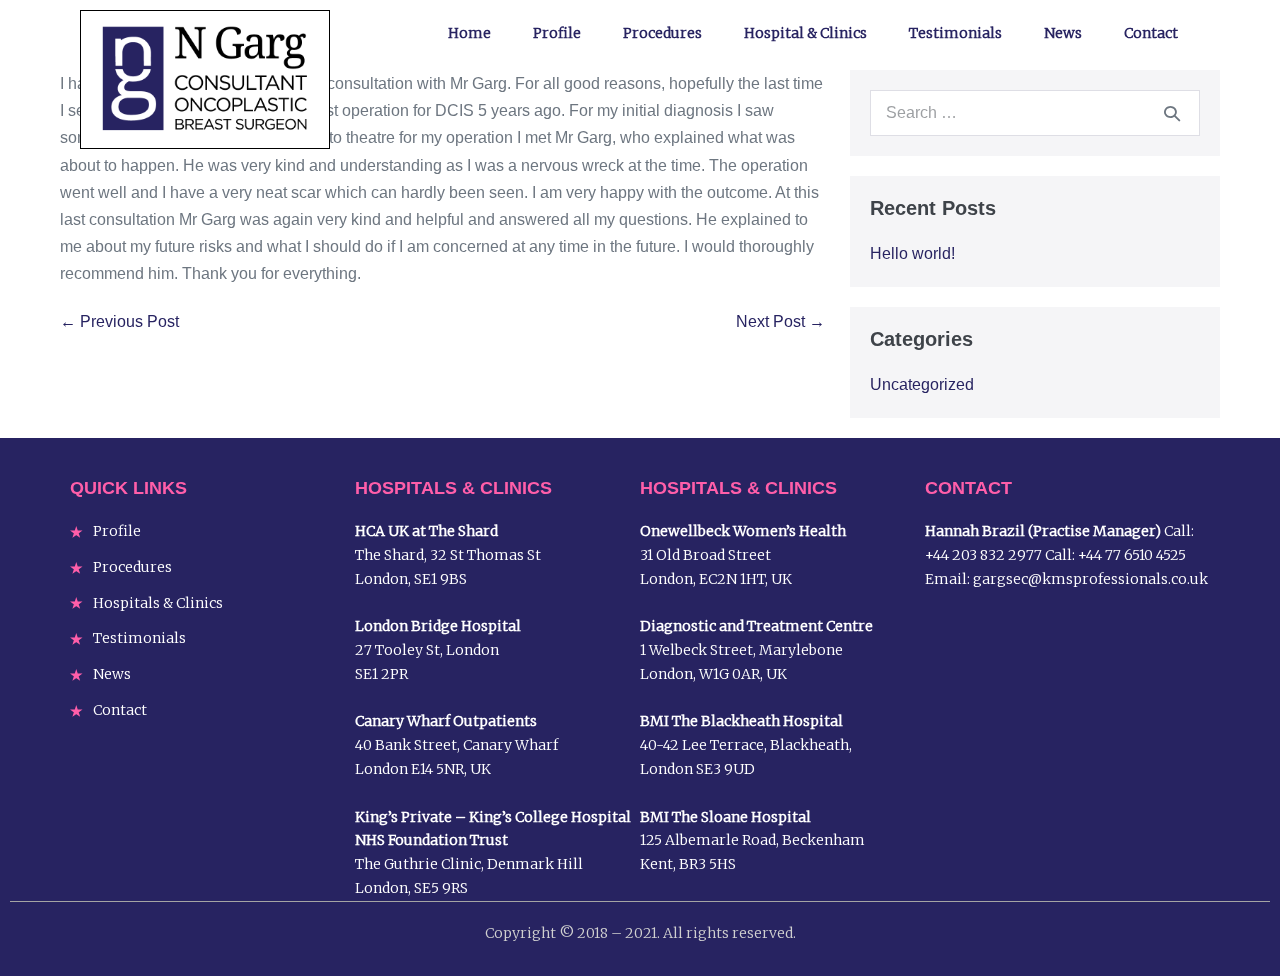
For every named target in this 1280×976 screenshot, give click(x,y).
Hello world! (912, 253)
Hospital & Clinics (805, 33)
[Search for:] (1035, 112)
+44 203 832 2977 (983, 555)
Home (469, 33)
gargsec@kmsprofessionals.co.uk (1090, 579)
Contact (1151, 33)
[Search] (1172, 113)
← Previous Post (119, 321)
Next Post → (780, 321)
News (1063, 33)
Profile (557, 33)
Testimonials (955, 33)
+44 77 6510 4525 (1132, 555)
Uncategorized (922, 384)
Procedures (662, 33)
